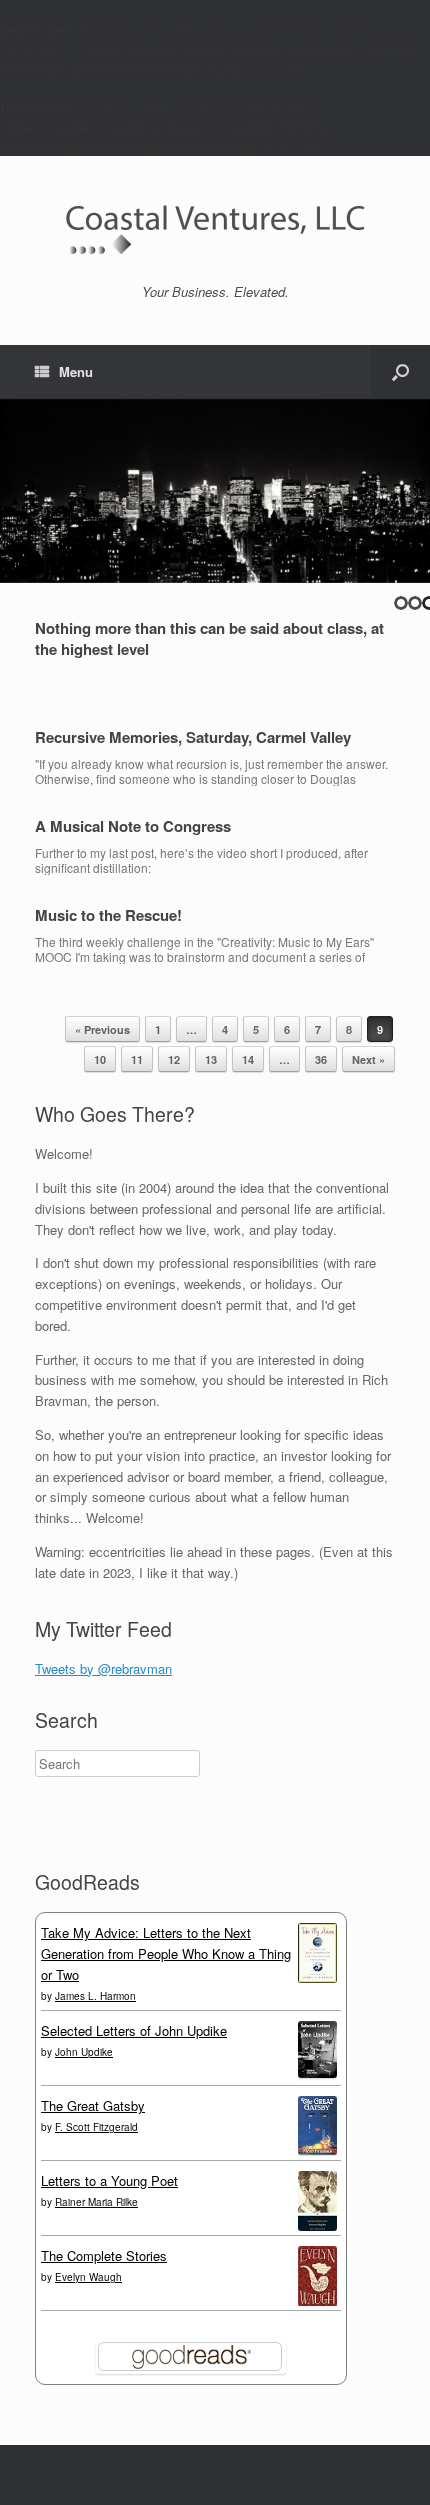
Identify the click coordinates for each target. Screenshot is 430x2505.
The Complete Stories (104, 2255)
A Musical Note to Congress (133, 826)
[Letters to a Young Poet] (317, 2225)
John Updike (84, 2052)
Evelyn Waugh (88, 2277)
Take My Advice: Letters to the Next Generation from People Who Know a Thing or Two (166, 1953)
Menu (76, 371)
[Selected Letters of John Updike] (317, 2072)
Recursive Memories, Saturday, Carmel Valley (193, 737)
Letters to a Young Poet (109, 2180)
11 (137, 1059)
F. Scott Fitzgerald (96, 2127)
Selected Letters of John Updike (134, 2030)
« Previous (102, 1029)
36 (321, 1059)
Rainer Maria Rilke (96, 2202)
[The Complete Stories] (317, 2301)
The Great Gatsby (93, 2105)
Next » (368, 1059)
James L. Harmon (95, 1996)
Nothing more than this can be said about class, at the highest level (209, 638)
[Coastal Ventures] (215, 227)
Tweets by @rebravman (103, 1668)
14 (248, 1059)
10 (100, 1059)
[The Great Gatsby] (317, 2149)
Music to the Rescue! (108, 915)
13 (211, 1059)
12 (174, 1059)
